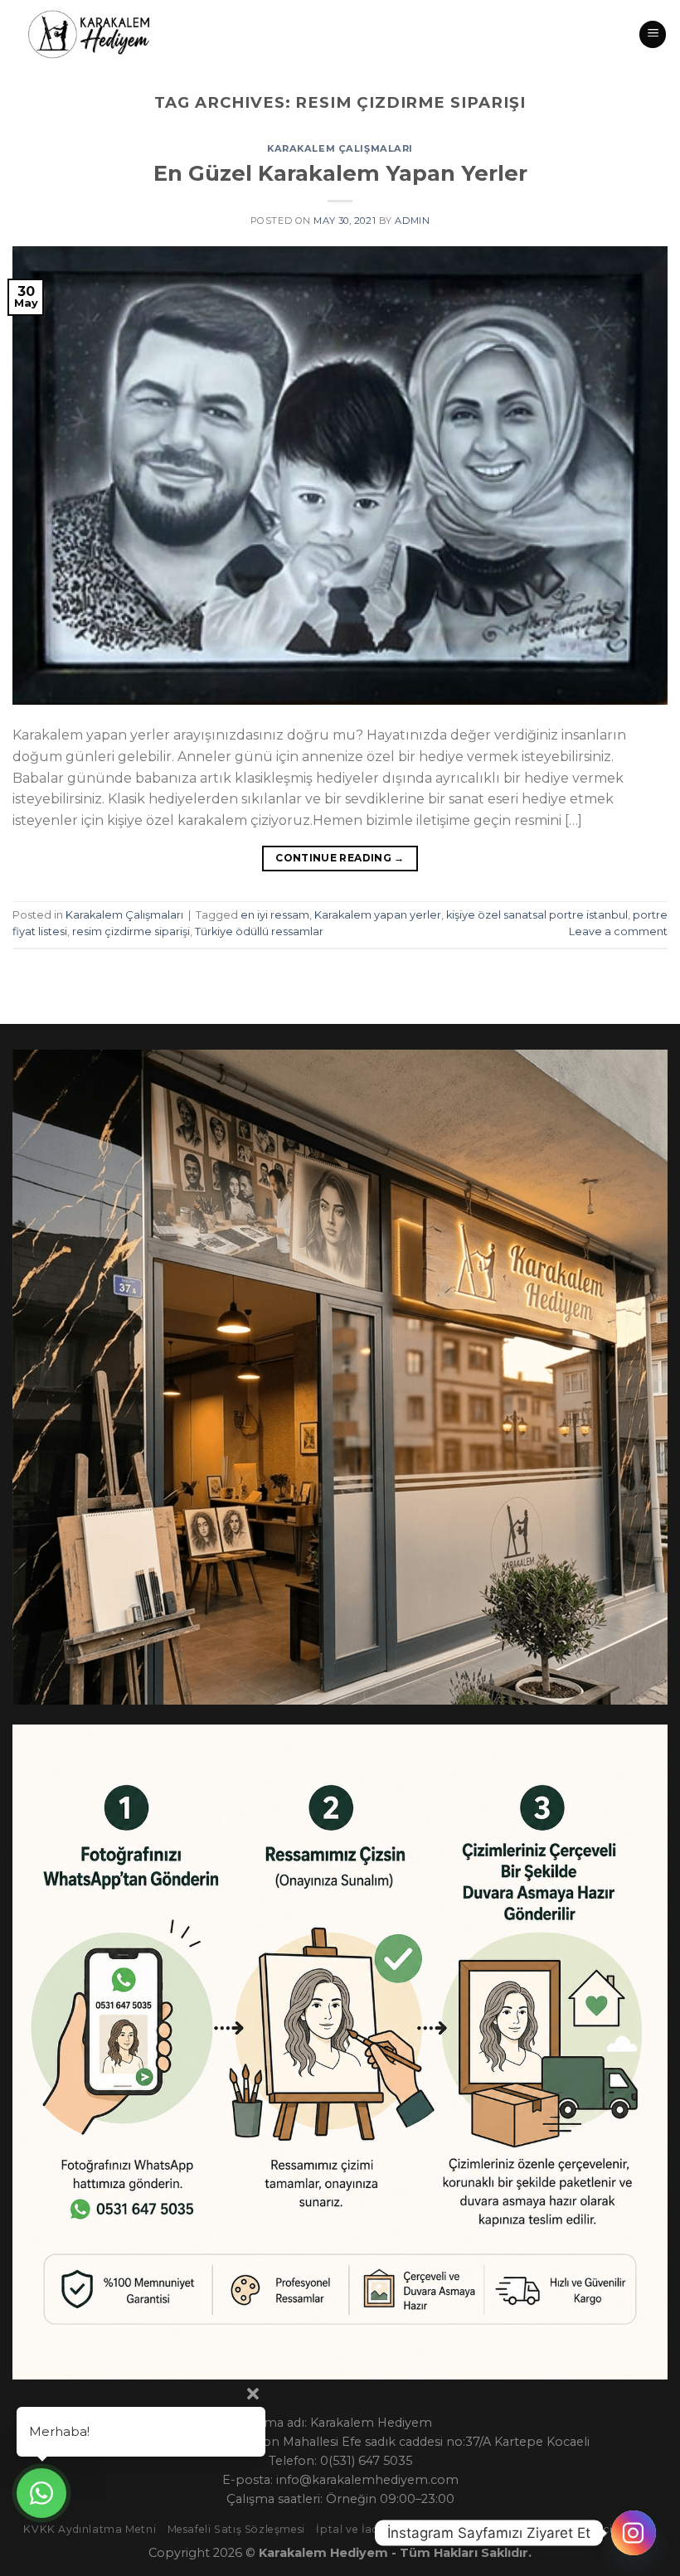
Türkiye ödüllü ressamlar (259, 931)
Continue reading (340, 858)
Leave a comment (618, 931)
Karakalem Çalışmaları (340, 148)
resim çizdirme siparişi (131, 931)
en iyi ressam (275, 915)
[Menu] (653, 34)
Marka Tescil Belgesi (602, 2529)
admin (412, 221)
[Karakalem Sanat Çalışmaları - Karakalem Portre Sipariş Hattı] (85, 35)
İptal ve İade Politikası (377, 2529)
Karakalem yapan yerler (378, 915)
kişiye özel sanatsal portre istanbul (537, 915)
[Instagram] (634, 2533)
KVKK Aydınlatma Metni (90, 2529)
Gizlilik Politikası (493, 2529)
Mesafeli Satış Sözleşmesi (236, 2529)
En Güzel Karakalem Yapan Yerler (340, 173)
